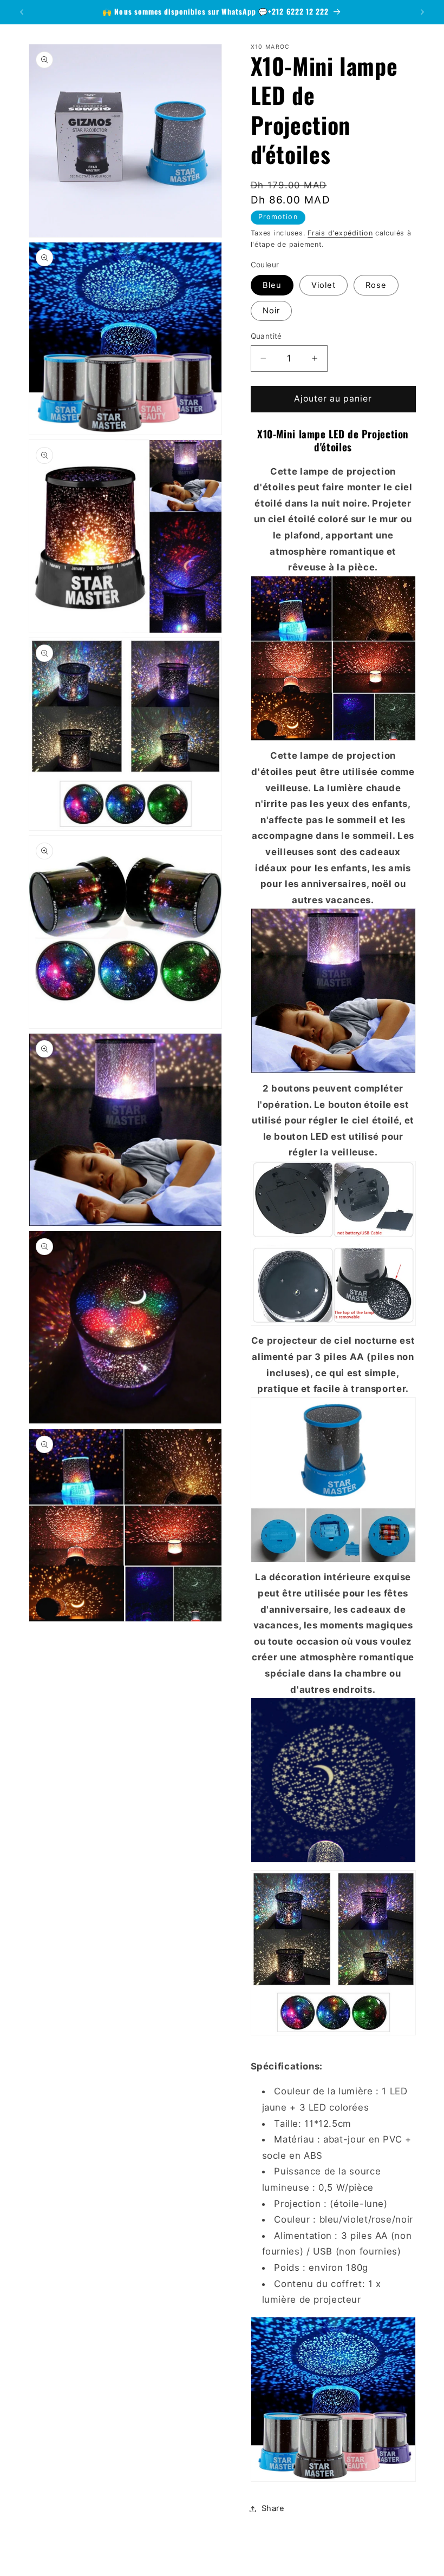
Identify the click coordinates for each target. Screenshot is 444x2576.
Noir (271, 311)
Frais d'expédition (340, 233)
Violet (324, 285)
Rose (376, 285)
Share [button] (273, 2508)
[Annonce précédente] (22, 12)
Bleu (272, 285)
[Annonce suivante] (422, 12)
